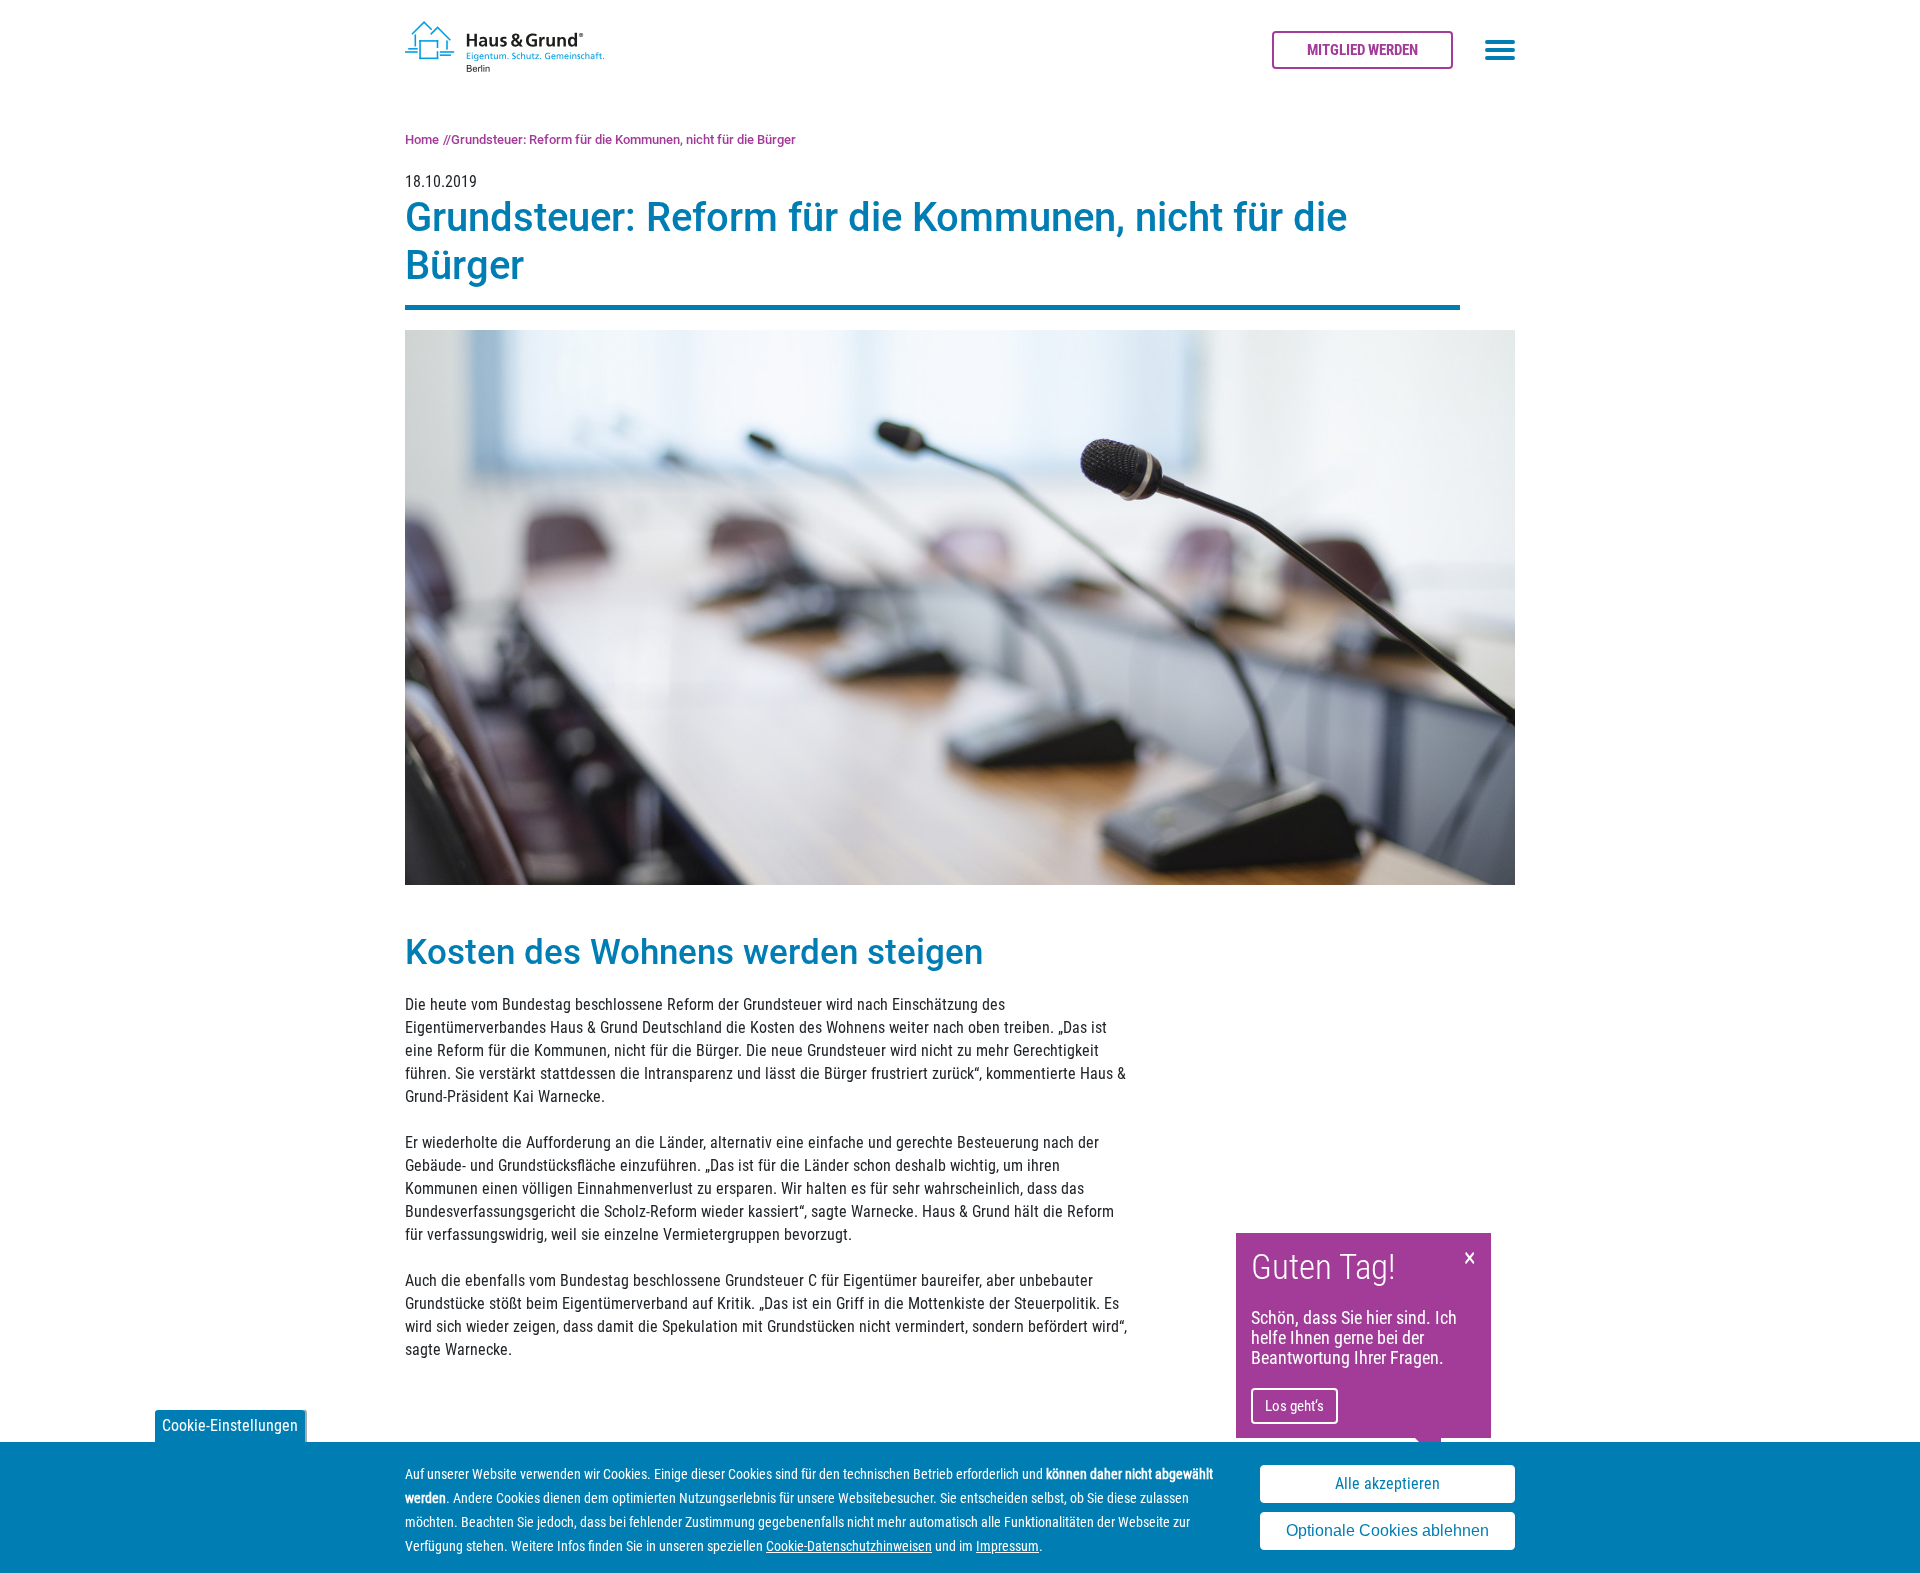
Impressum (1007, 1546)
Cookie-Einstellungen (230, 1425)
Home (422, 139)
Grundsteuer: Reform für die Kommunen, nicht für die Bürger (623, 139)
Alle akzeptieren (1387, 1483)
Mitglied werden (1362, 50)
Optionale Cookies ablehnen (1387, 1531)
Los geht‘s (1294, 1406)
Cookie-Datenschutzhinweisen (849, 1546)
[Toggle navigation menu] (1500, 50)
